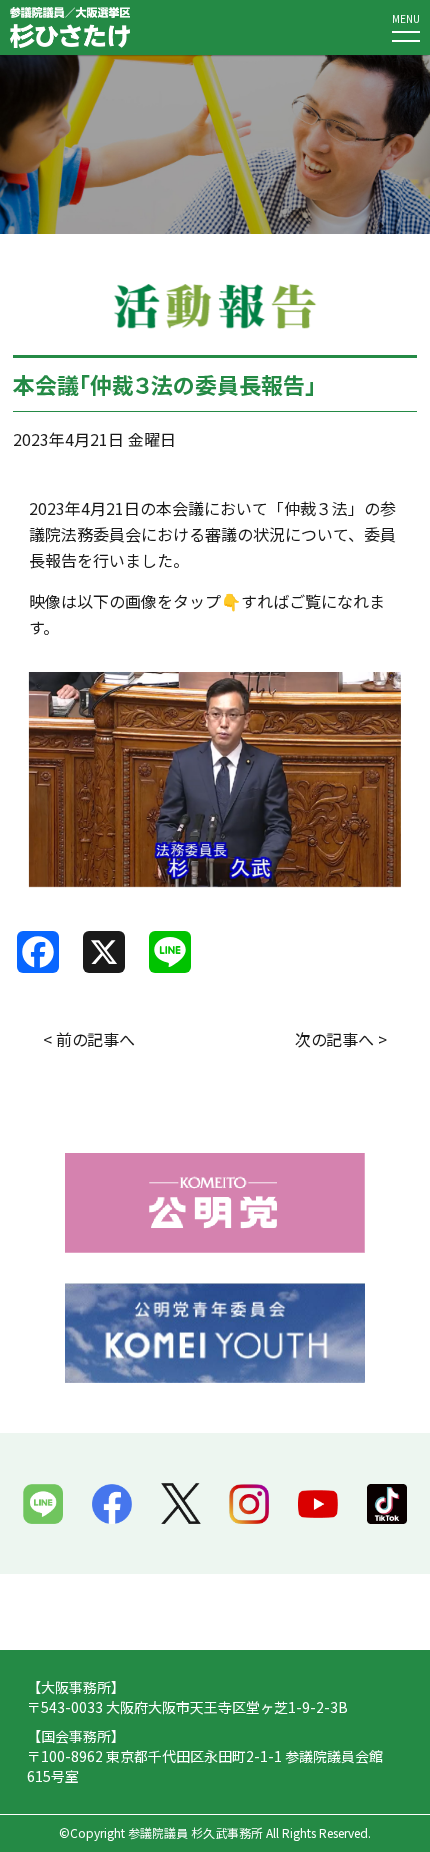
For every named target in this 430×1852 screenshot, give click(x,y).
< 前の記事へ (89, 1039)
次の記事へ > (341, 1039)
